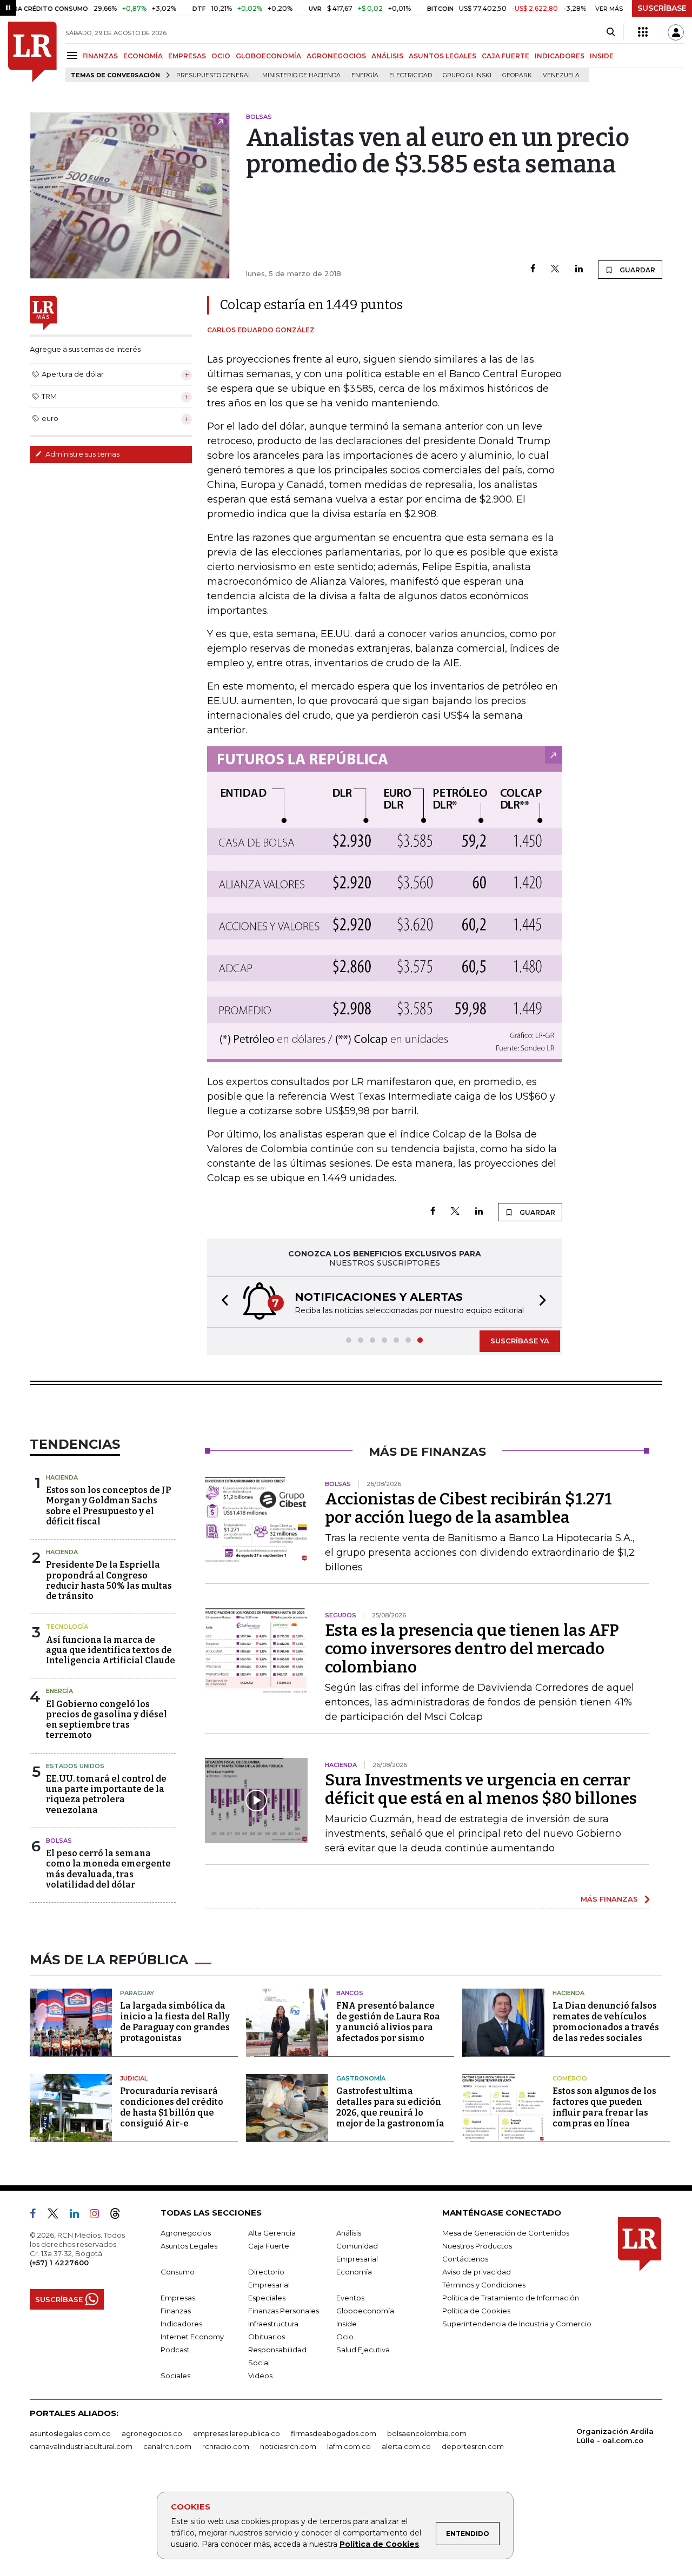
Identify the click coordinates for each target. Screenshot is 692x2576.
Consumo (178, 2272)
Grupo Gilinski (467, 75)
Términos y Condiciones (484, 2285)
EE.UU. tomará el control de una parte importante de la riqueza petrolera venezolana (106, 1794)
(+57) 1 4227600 (59, 2263)
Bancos (350, 1993)
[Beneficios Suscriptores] (643, 32)
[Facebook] (533, 269)
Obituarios (267, 2337)
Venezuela (561, 75)
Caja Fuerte (269, 2246)
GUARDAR (637, 270)
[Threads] (119, 2216)
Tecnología (67, 1627)
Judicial (134, 2078)
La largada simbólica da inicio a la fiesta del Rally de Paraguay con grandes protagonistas (175, 2022)
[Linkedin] (579, 269)
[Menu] (74, 55)
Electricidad (411, 75)
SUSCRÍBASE (662, 8)
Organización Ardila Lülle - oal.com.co (615, 2436)
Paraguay (137, 1993)
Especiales (267, 2298)
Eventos (350, 2298)
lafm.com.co (349, 2446)
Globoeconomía (365, 2311)
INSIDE (602, 56)
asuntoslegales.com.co (70, 2433)
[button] (222, 1302)
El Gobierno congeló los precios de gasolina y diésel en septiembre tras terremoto (107, 1720)
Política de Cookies (379, 2544)
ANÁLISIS (387, 56)
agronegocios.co (152, 2433)
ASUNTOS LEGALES (443, 56)
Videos (260, 2376)
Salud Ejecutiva (363, 2350)
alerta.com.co (406, 2446)
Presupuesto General (214, 75)
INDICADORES (560, 56)
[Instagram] (99, 2216)
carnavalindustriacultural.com (81, 2446)
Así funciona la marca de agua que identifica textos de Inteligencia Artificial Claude (111, 1650)
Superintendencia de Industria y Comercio (517, 2324)
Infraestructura (273, 2324)
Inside (347, 2324)
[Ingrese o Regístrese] (676, 32)
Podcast (175, 2350)
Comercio (570, 2078)
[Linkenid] (79, 2216)
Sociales (175, 2376)
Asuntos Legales (189, 2246)
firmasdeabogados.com (334, 2433)
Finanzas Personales (284, 2311)
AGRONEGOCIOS (336, 56)
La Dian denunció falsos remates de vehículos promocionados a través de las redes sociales (606, 2022)
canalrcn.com (167, 2446)
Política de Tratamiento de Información (511, 2298)
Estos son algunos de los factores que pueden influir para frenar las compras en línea (604, 2107)
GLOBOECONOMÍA (268, 56)
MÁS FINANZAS (609, 1899)
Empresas (178, 2298)
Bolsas (59, 1841)
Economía (354, 2272)
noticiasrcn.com (288, 2446)
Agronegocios (186, 2233)
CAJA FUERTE (505, 56)
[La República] (32, 52)
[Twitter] (555, 269)
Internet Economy (192, 2337)
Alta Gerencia (272, 2233)
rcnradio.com (226, 2446)
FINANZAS (100, 56)
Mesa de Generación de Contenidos (506, 2233)
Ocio (345, 2337)
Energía (365, 75)
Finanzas (176, 2311)
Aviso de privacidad (477, 2272)
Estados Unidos (75, 1766)
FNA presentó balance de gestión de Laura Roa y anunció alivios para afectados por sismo (388, 2022)
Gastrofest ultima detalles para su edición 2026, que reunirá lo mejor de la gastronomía (390, 2107)
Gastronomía (361, 2078)
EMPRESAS (187, 56)
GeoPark (517, 75)
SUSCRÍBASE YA (520, 1341)
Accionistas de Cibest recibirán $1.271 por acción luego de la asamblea (468, 1508)
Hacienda (62, 1477)
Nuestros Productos (477, 2246)
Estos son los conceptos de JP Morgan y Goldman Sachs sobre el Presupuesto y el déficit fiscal (108, 1506)
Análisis (349, 2233)
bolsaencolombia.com (427, 2433)
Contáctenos (465, 2259)
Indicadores (181, 2324)
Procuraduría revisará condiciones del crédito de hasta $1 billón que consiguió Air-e (172, 2107)
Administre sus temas (82, 454)
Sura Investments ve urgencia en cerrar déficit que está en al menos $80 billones (481, 1789)
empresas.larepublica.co (237, 2433)
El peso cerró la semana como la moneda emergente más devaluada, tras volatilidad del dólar (108, 1869)
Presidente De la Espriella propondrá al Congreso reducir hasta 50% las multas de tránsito (109, 1580)
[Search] (611, 32)
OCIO (221, 56)
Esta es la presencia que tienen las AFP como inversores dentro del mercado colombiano (472, 1649)
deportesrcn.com (473, 2446)
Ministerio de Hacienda (301, 75)
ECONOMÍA (143, 56)
